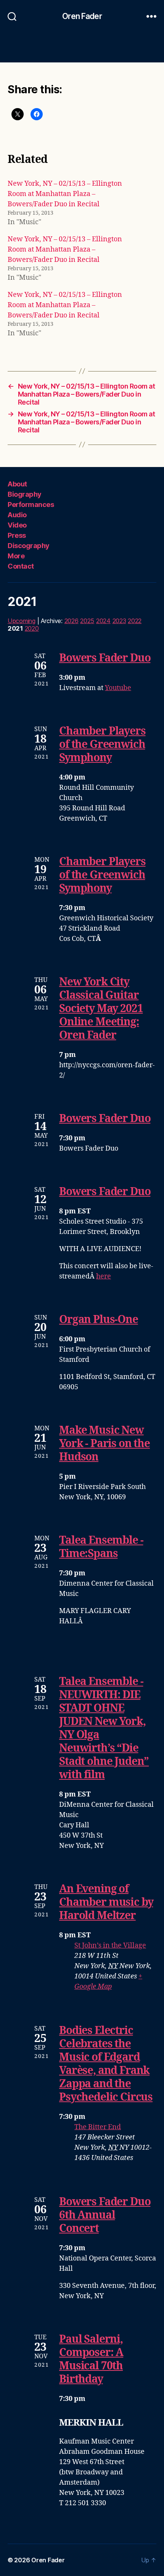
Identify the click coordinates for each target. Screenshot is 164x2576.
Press (17, 535)
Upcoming (22, 621)
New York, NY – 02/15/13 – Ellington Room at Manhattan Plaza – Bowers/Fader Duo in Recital (65, 194)
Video (17, 525)
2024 (103, 621)
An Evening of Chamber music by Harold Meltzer (106, 1903)
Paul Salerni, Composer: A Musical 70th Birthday (91, 2359)
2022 (135, 621)
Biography (25, 494)
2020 (32, 628)
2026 (72, 621)
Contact (21, 566)
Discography (29, 546)
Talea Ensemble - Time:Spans (101, 1547)
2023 (119, 621)
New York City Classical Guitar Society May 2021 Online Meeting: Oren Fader (101, 1009)
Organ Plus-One (99, 1320)
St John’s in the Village (110, 1946)
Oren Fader (82, 16)
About (17, 484)
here (104, 1276)
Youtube (118, 688)
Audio (17, 515)
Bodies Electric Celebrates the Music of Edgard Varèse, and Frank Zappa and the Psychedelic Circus (106, 2064)
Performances (31, 505)
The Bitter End (98, 2127)
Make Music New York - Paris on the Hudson (105, 1444)
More (16, 556)
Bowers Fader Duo (105, 658)
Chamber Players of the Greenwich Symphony (102, 745)
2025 (87, 621)
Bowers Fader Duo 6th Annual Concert (105, 2215)
